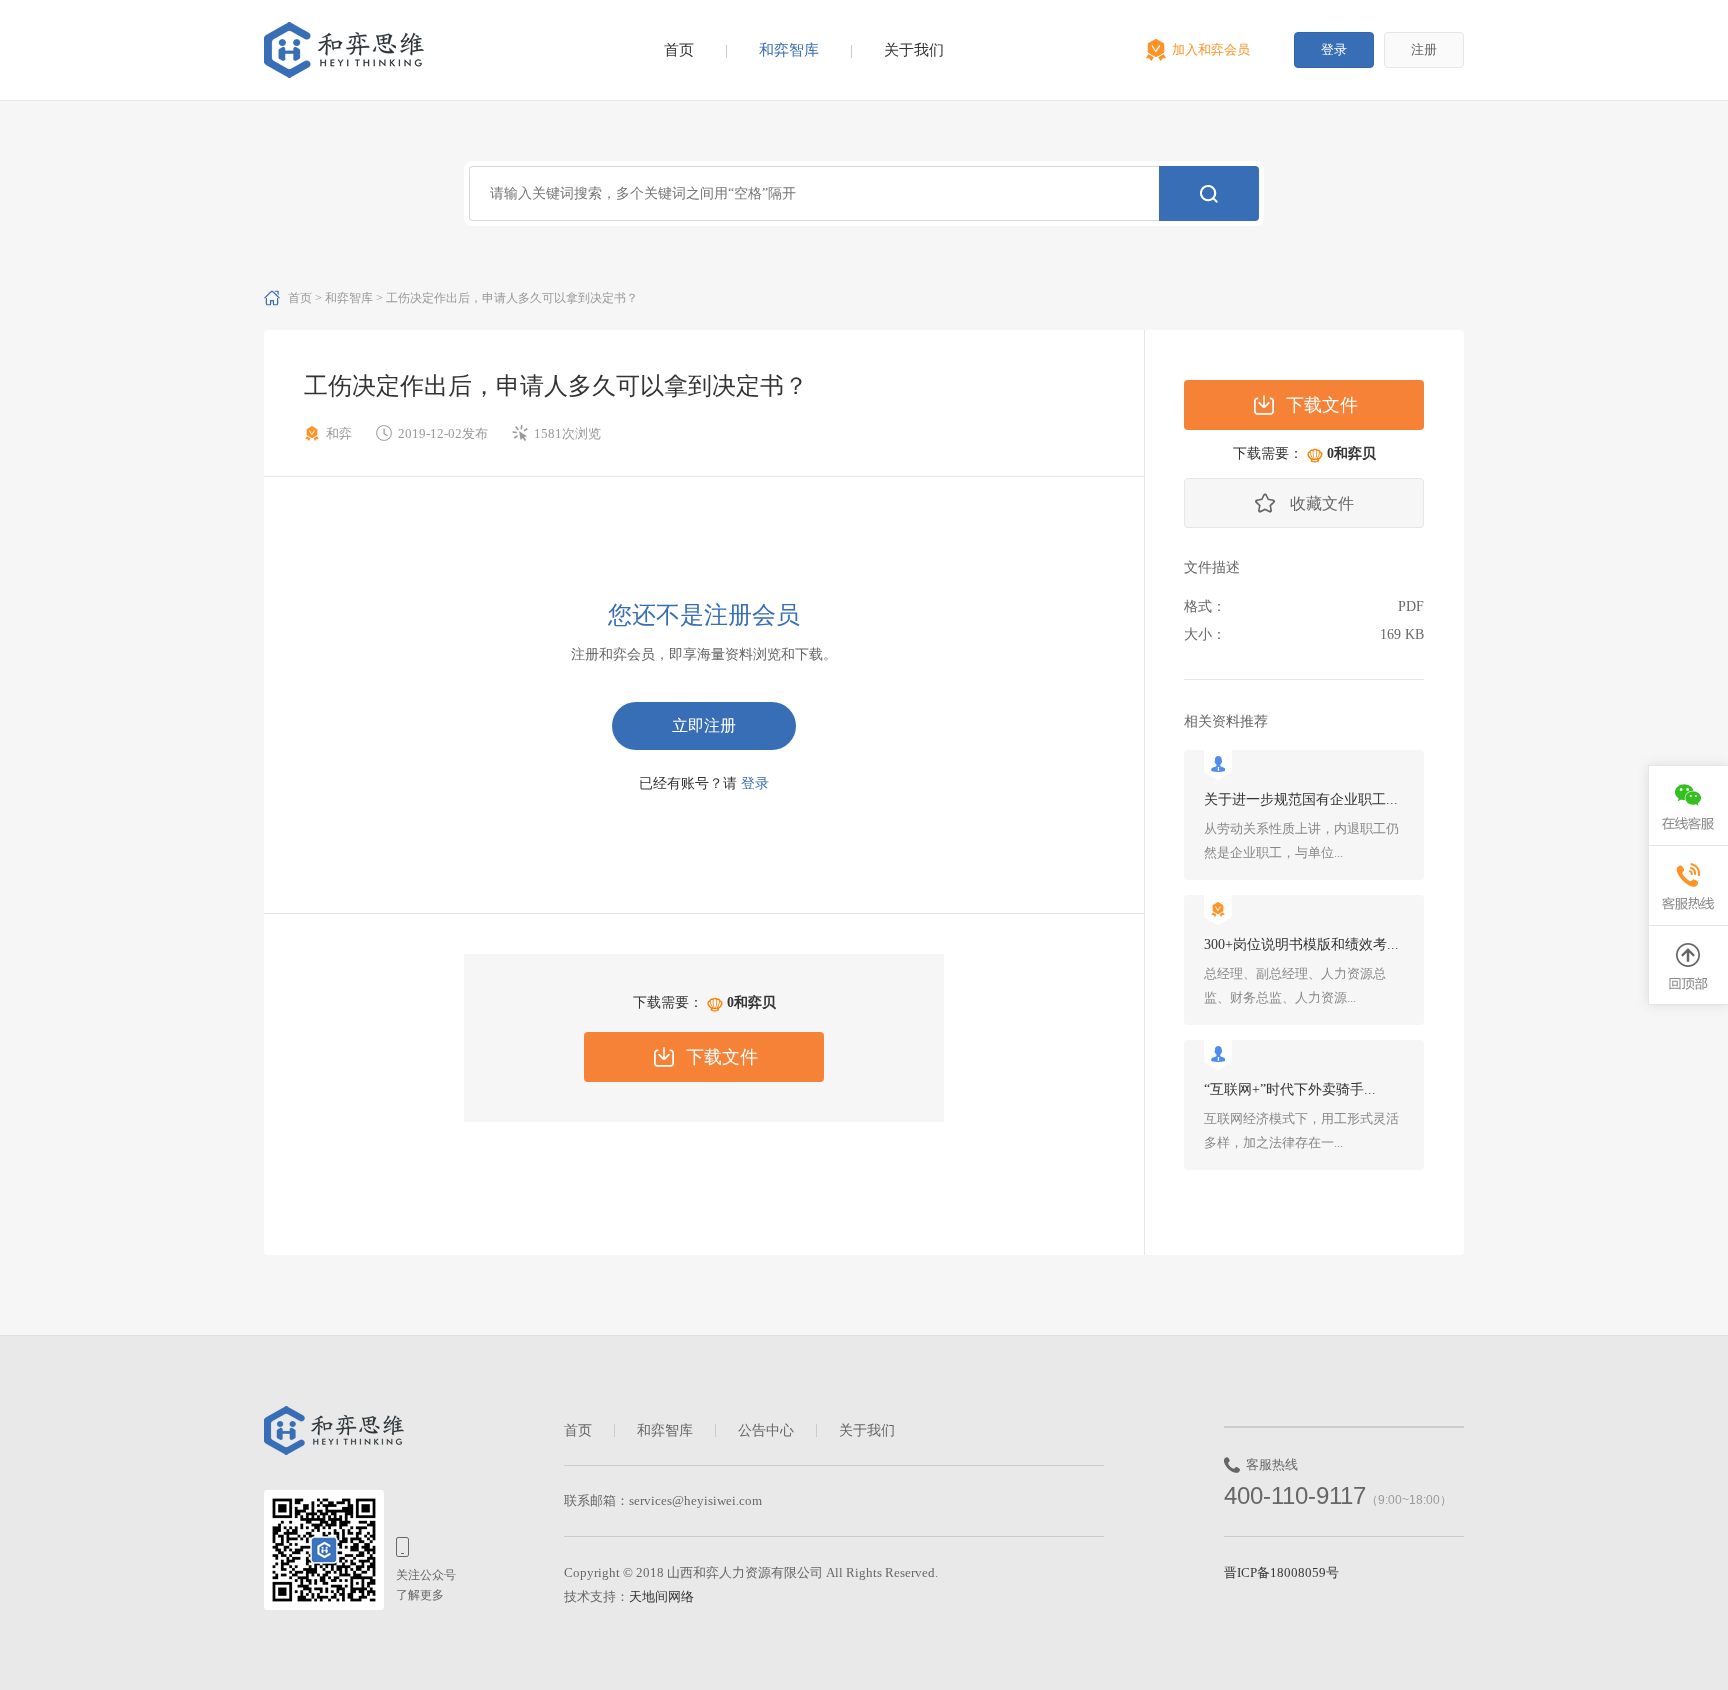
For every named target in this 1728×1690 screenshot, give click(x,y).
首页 (679, 50)
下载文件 (722, 1057)
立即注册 (704, 725)
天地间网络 (661, 1596)
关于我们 (914, 50)
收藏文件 (1322, 503)
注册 (1424, 49)
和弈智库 (789, 50)
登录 (1334, 49)
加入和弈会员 (1211, 49)
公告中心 (766, 1430)
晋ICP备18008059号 (1281, 1572)
